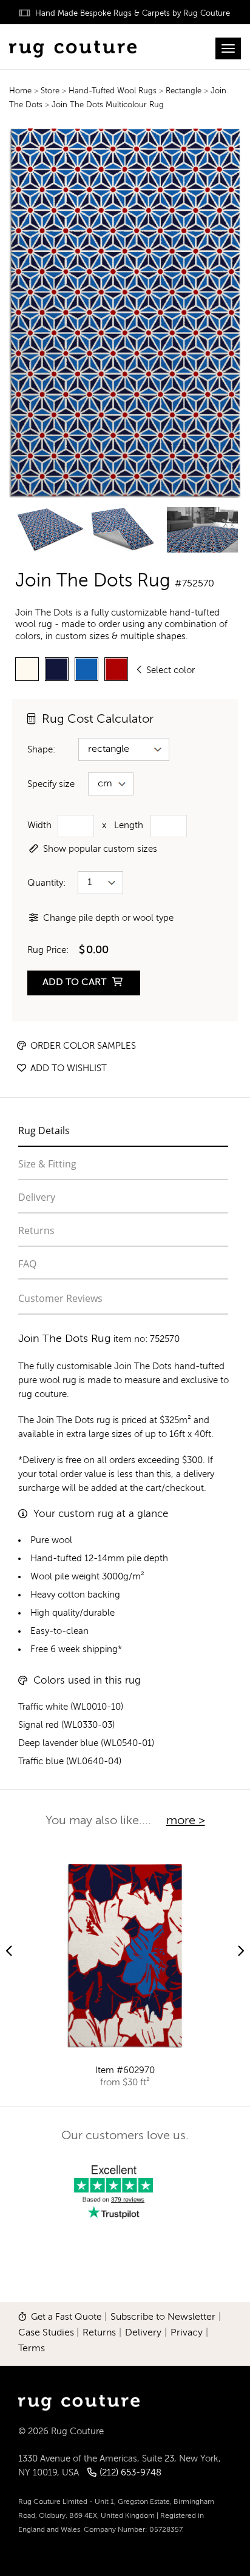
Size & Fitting (47, 1164)
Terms (32, 2349)
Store (51, 91)
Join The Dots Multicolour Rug (108, 105)
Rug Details (44, 1130)
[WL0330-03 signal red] (116, 669)
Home (20, 91)
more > (186, 1821)
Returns (36, 1230)
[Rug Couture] (73, 47)
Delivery (37, 1197)
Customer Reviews (60, 1298)
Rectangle (185, 91)
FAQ (27, 1264)
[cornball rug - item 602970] (125, 1956)
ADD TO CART (76, 983)
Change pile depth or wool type (108, 918)
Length (129, 825)
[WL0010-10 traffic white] (27, 669)
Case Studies (46, 2333)
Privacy (187, 2333)
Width (39, 825)
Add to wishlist (67, 1068)
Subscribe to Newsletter (163, 2317)
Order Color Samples (82, 1046)
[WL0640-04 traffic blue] (86, 669)
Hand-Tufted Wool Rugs (114, 91)
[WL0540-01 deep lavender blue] (57, 669)
